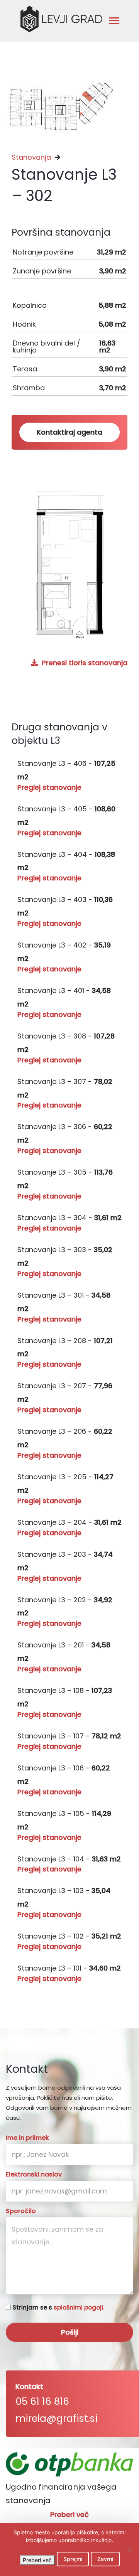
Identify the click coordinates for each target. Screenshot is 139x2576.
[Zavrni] (129, 2549)
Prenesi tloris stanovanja (84, 663)
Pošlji (70, 2332)
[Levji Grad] (61, 19)
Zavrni (105, 2559)
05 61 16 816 (42, 2402)
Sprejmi (73, 2559)
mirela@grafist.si (57, 2418)
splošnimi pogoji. (79, 2307)
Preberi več (69, 2515)
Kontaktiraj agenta (69, 432)
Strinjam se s (58, 2307)
